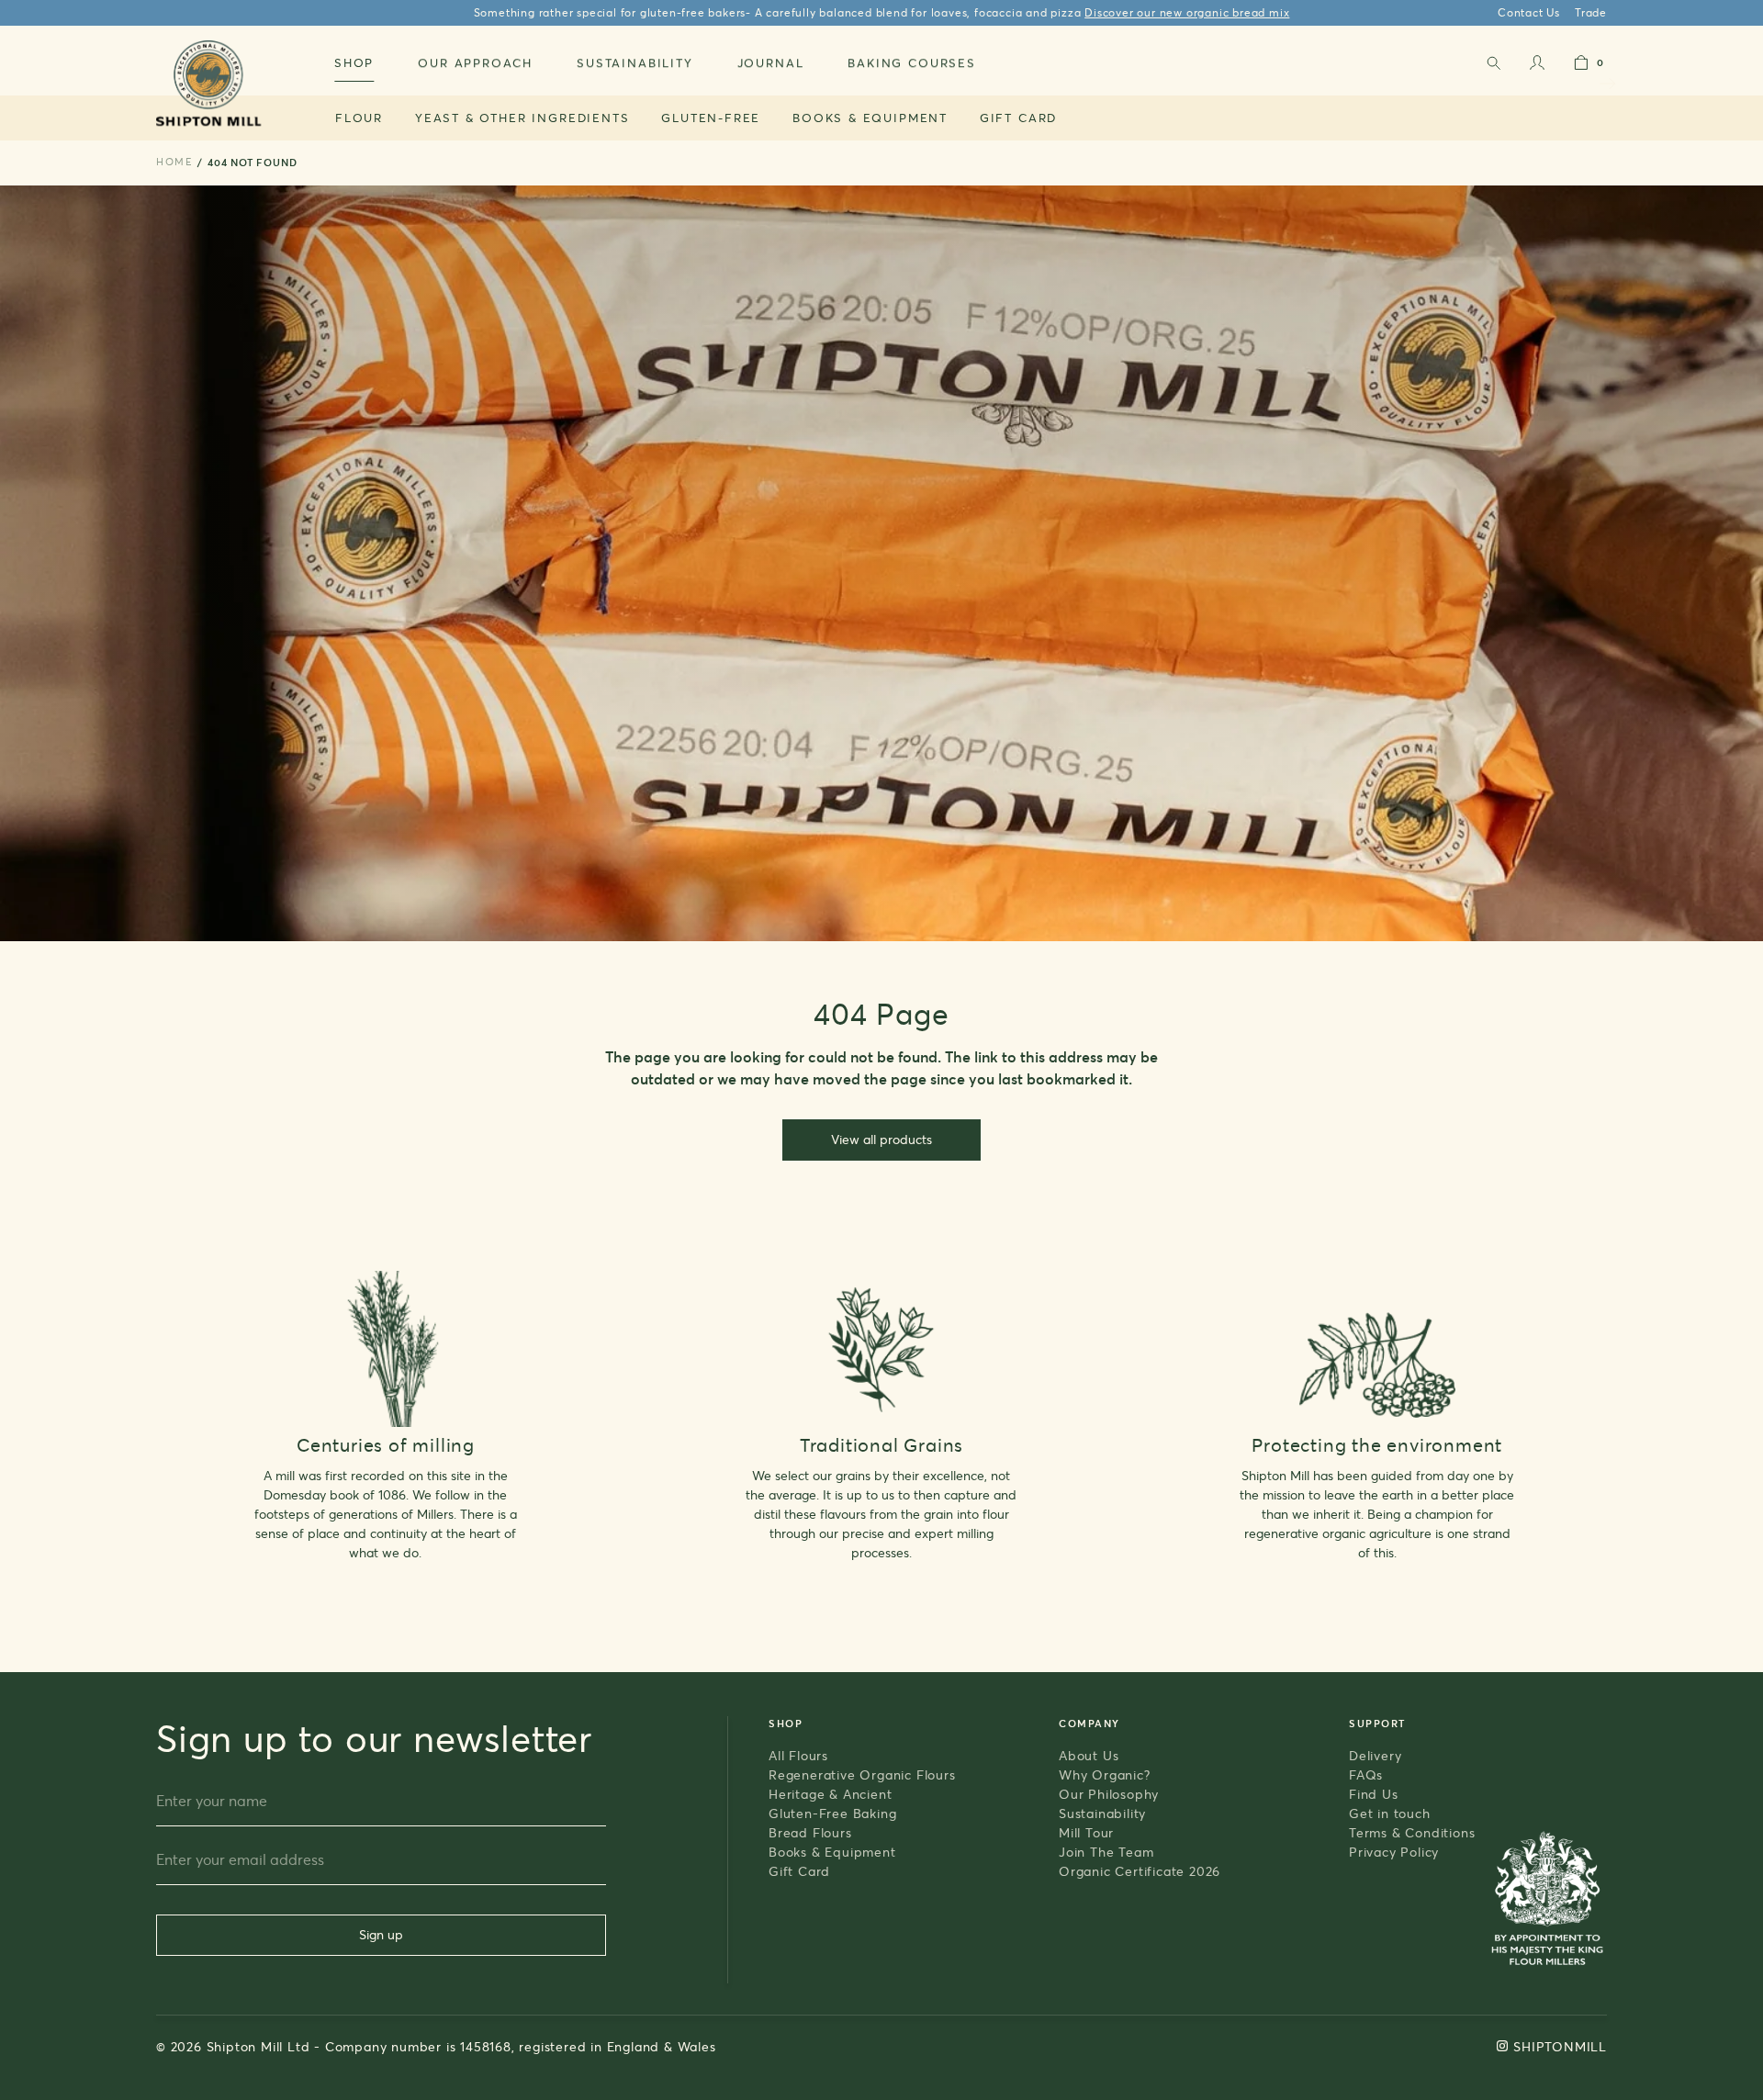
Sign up (381, 1934)
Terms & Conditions (1412, 1832)
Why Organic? (1105, 1774)
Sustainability (1102, 1813)
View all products (881, 1139)
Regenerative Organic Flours (862, 1774)
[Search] (1493, 67)
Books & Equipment (870, 118)
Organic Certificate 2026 (1140, 1871)
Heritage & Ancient (830, 1794)
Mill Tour (1086, 1832)
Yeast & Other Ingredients (522, 118)
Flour (359, 118)
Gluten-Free (711, 118)
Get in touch (1390, 1813)
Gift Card (1018, 118)
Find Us (1374, 1794)
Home (174, 162)
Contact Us (1529, 12)
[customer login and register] (1537, 67)
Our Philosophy (1109, 1794)
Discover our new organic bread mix (1187, 12)
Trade (1591, 12)
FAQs (1366, 1774)
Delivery (1375, 1755)
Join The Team (1106, 1852)
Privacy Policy (1394, 1852)
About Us (1089, 1755)
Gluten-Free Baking (832, 1813)
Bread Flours (810, 1832)
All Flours (798, 1755)
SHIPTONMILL (1560, 2046)
